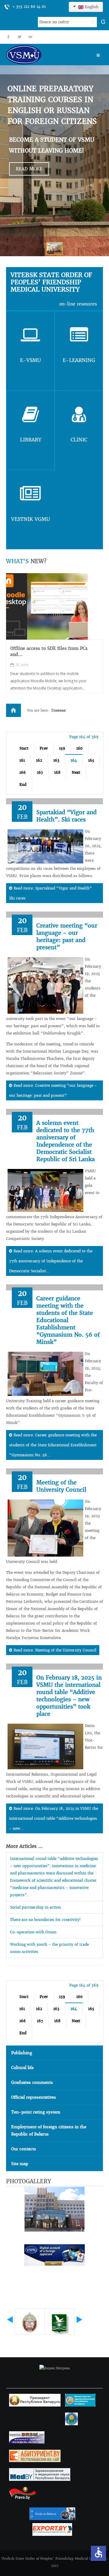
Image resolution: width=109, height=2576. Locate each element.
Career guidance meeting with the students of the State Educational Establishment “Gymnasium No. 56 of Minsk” (68, 1320)
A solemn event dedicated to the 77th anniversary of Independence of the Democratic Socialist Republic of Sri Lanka (66, 1141)
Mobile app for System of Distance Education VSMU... (47, 651)
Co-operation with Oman (33, 1932)
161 (22, 760)
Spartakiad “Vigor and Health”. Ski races (66, 816)
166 (23, 772)
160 (79, 748)
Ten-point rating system (36, 2112)
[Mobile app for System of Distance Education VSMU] (47, 606)
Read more (29, 169)
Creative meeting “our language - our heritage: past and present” (67, 936)
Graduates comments (32, 2082)
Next (76, 772)
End (23, 784)
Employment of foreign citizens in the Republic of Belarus (49, 2131)
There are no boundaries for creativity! (45, 1920)
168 (57, 772)
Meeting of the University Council (61, 1486)
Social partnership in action (35, 1907)
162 (39, 760)
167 (40, 772)
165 (91, 760)
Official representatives (34, 2097)
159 (62, 748)
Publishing (22, 2053)
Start (24, 748)
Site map (20, 2164)
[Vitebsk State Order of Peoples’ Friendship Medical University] (41, 55)
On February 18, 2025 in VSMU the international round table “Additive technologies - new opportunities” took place (69, 1696)
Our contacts (24, 2149)
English (91, 7)
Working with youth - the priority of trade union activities (49, 1948)
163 (56, 760)
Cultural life (22, 2068)
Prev (44, 748)
